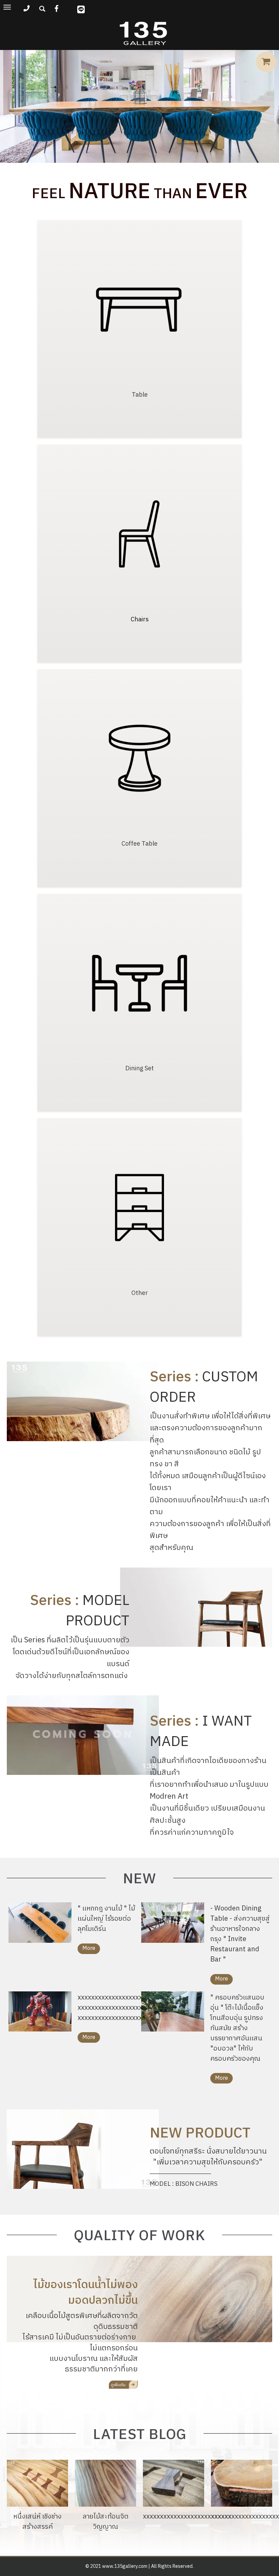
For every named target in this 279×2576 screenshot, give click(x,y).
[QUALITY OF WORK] (123, 2384)
